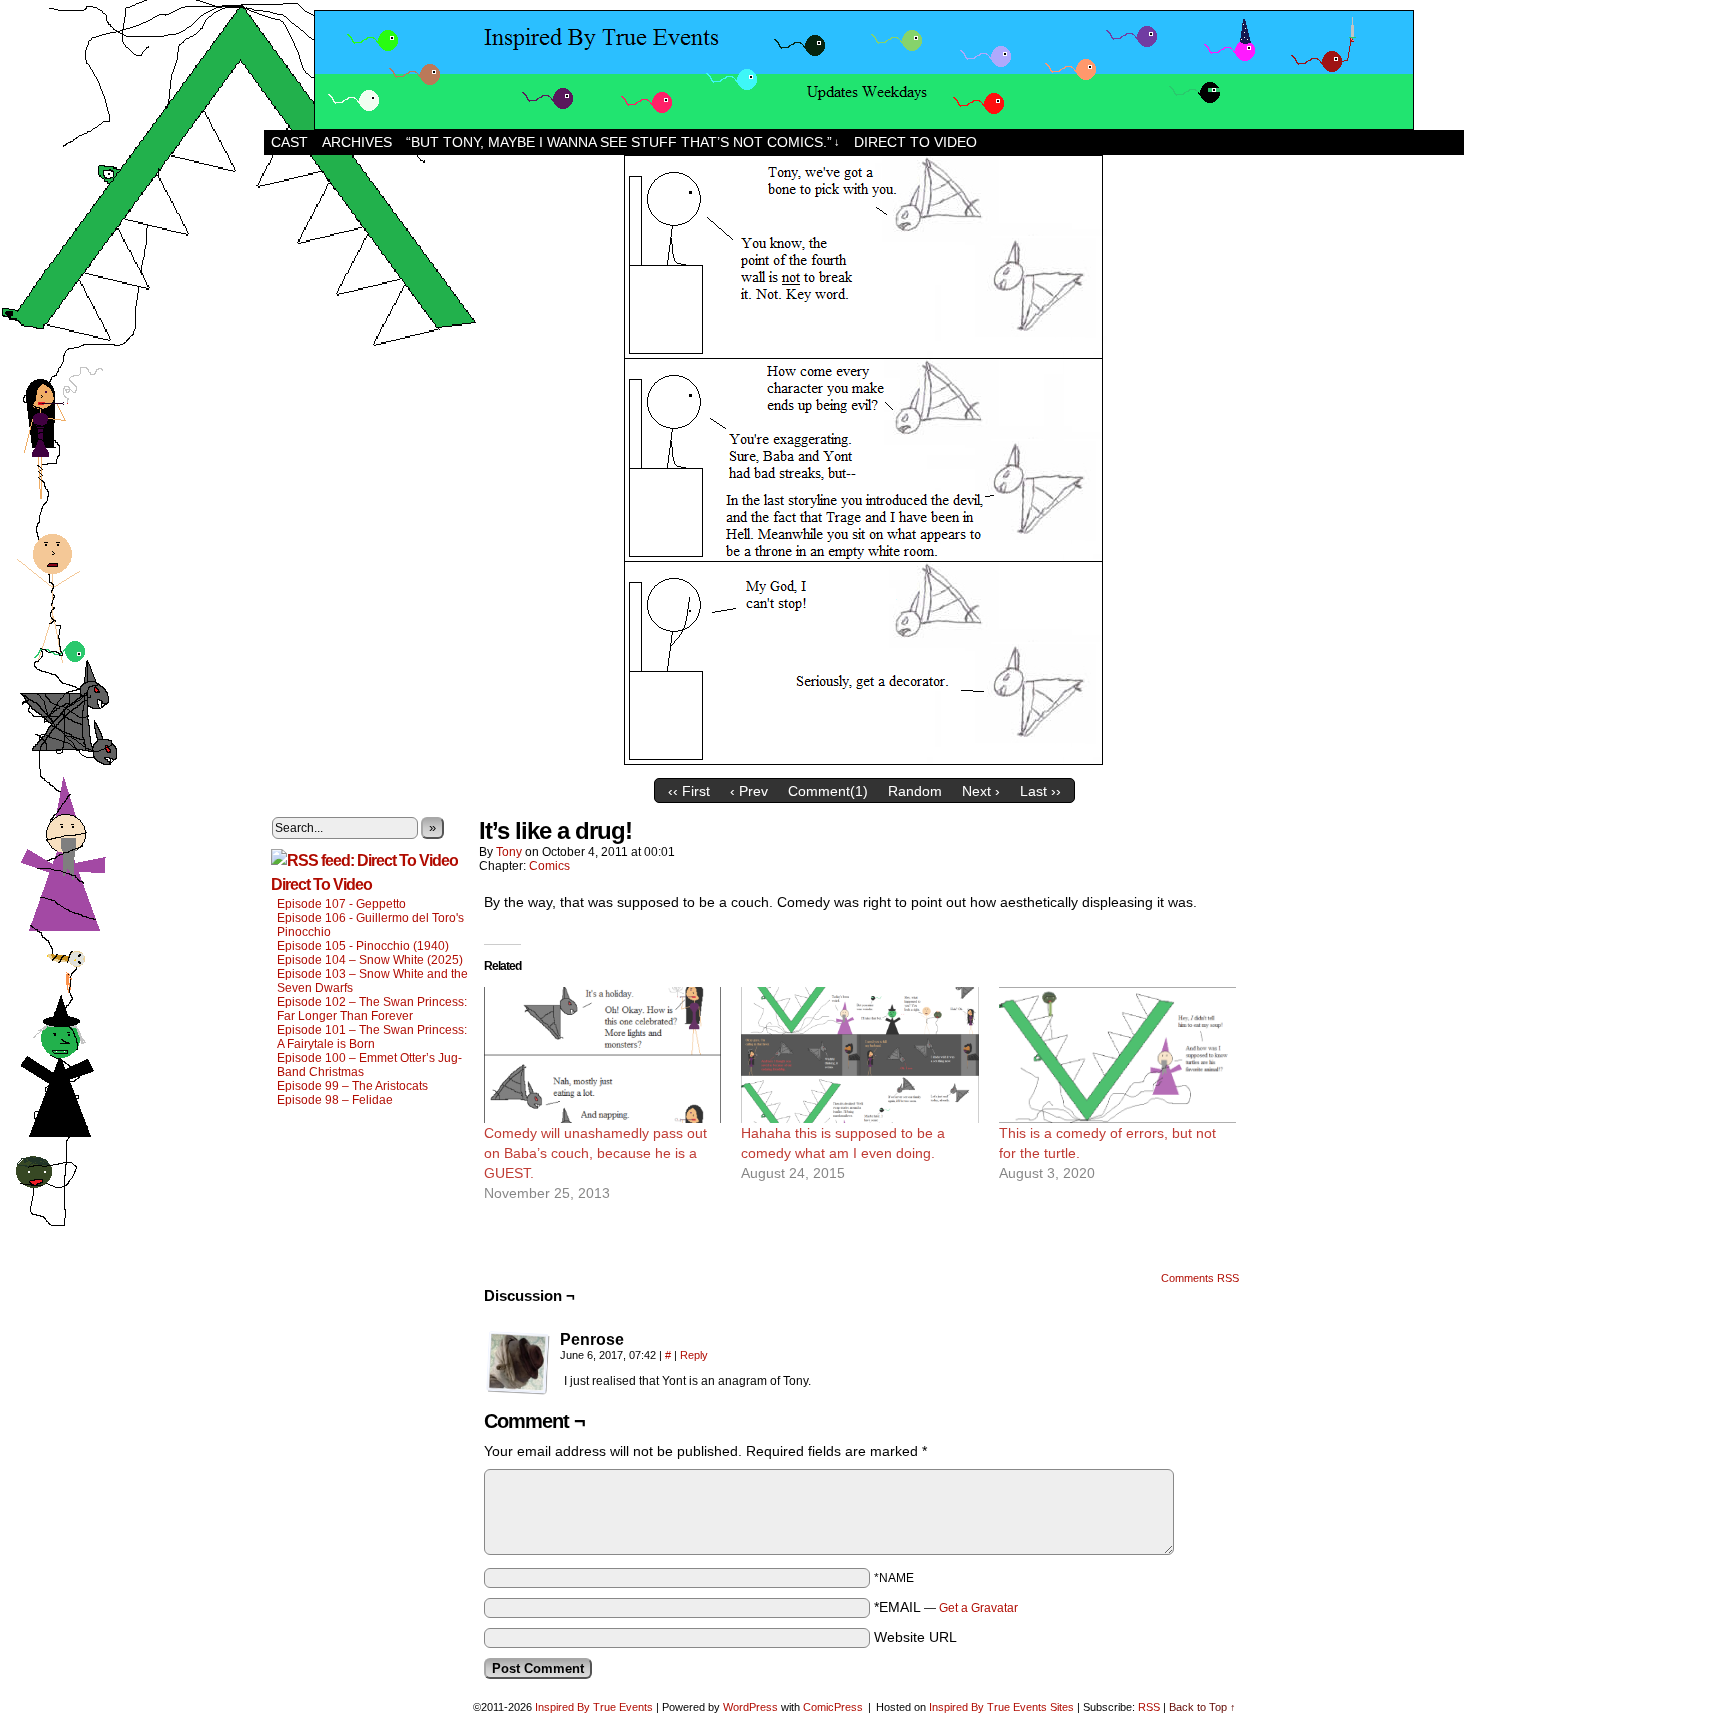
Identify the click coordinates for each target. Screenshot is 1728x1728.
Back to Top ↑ (1202, 1707)
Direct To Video (321, 884)
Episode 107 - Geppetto (341, 904)
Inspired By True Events (594, 1707)
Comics (549, 866)
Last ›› (1040, 791)
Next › (981, 791)
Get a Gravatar (978, 1608)
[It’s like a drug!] (864, 764)
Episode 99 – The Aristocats (352, 1086)
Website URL (915, 1637)
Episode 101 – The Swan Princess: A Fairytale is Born (372, 1037)
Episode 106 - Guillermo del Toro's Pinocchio (370, 925)
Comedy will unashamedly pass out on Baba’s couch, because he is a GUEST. (595, 1153)
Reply (694, 1355)
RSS (1149, 1707)
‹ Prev (749, 791)
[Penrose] (518, 1363)
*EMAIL (946, 1607)
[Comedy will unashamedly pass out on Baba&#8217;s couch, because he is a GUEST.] (602, 1055)
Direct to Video (915, 142)
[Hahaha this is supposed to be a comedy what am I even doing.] (859, 1055)
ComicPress (833, 1707)
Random (915, 791)
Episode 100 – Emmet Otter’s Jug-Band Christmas (369, 1065)
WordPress (750, 1707)
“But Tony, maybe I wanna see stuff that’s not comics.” (623, 142)
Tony (509, 852)
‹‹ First (689, 791)
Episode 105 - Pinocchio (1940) (363, 946)
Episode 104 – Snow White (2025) (370, 960)
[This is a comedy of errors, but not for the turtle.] (1117, 1055)
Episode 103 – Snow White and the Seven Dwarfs (372, 981)
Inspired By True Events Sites (1001, 1707)
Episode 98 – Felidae (335, 1100)
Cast (289, 142)
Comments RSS (1200, 1278)
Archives (357, 142)
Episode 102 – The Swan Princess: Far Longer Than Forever (372, 1009)
